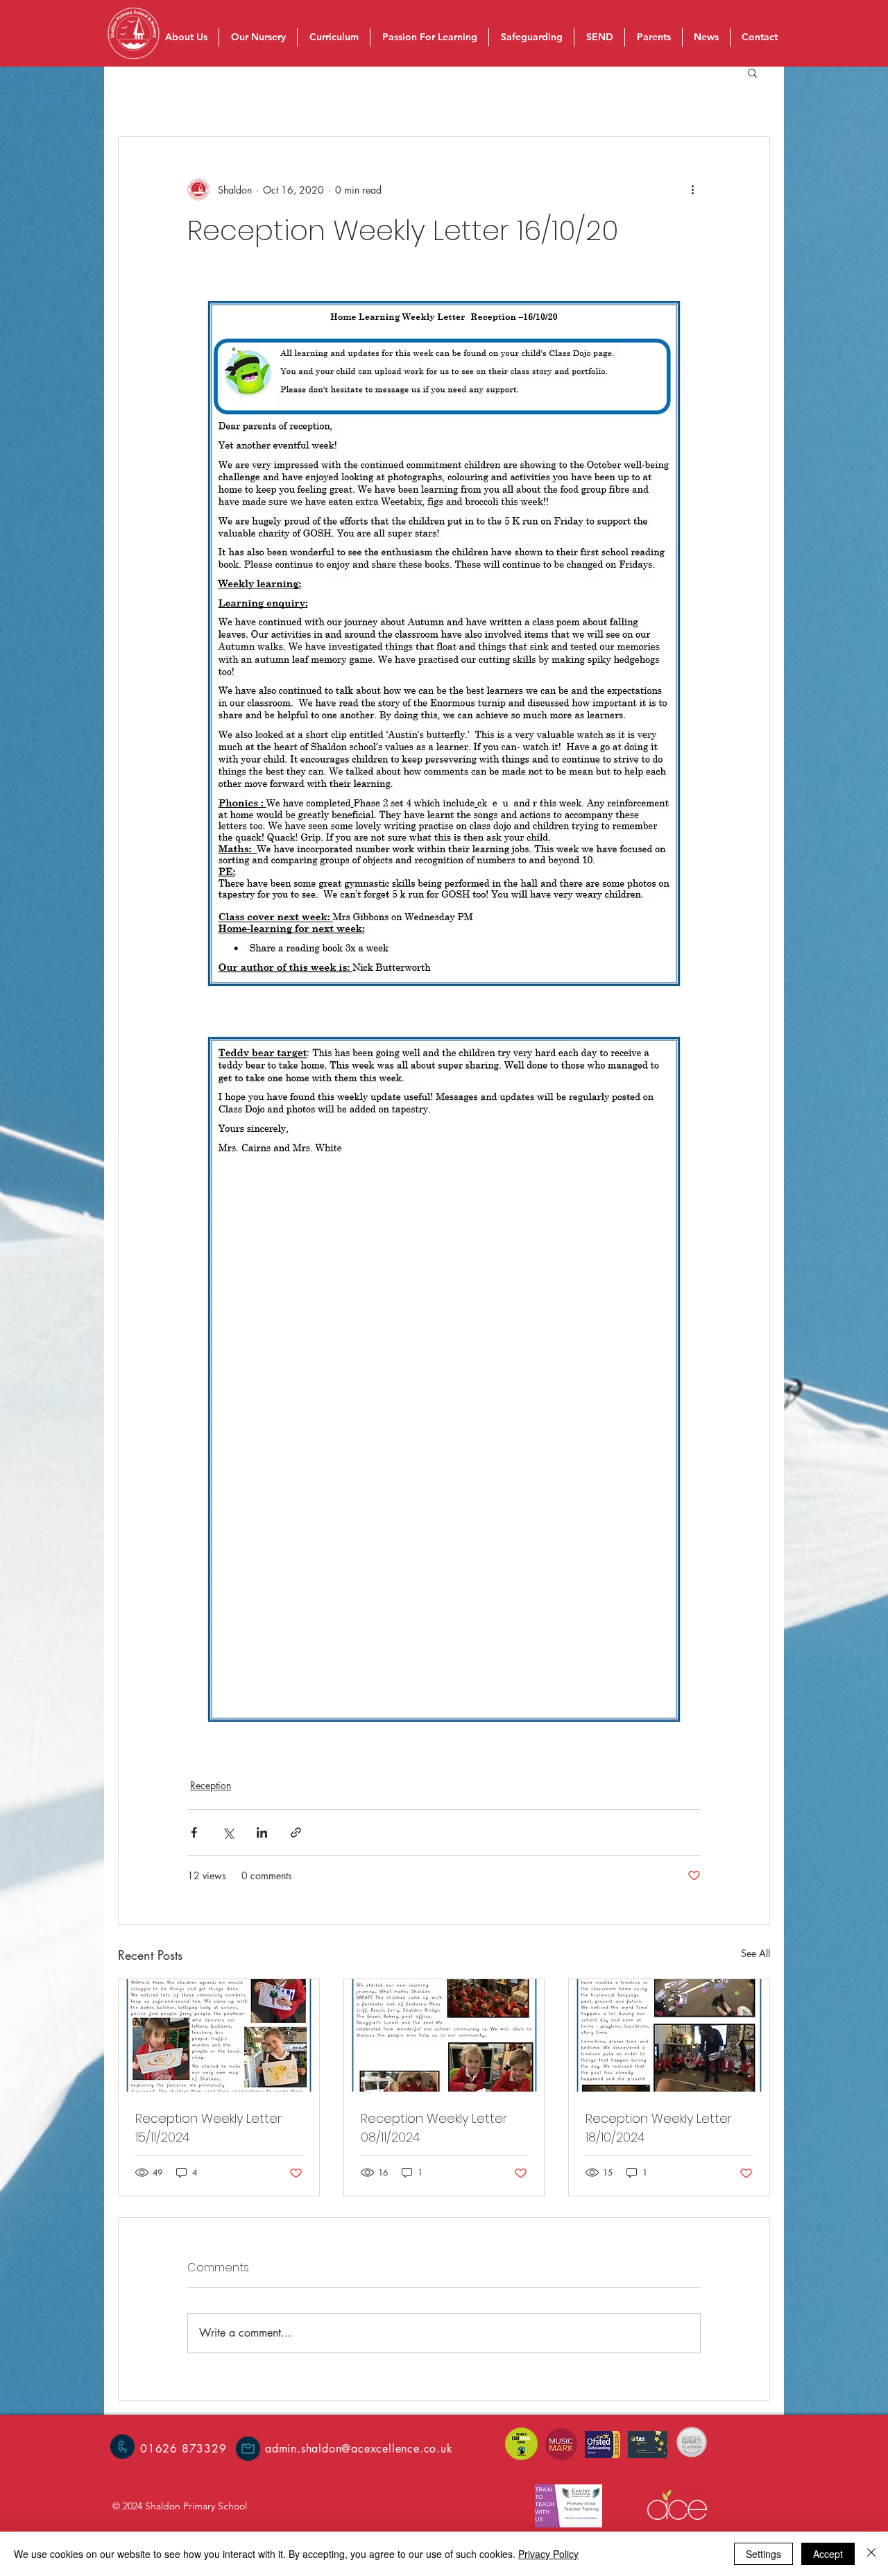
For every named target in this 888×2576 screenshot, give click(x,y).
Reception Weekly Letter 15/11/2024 (208, 2128)
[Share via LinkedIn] (262, 1832)
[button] (752, 72)
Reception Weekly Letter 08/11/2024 (434, 2128)
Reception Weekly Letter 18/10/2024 (659, 2128)
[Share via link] (296, 1832)
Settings (763, 2554)
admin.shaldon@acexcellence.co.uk (359, 2449)
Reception (211, 1785)
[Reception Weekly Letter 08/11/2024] (444, 2035)
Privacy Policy (548, 2554)
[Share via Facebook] (194, 1832)
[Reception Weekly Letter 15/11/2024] (219, 2035)
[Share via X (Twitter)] (228, 1832)
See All (755, 1953)
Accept (828, 2554)
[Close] (871, 2554)
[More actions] (692, 189)
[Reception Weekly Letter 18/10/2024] (669, 2035)
